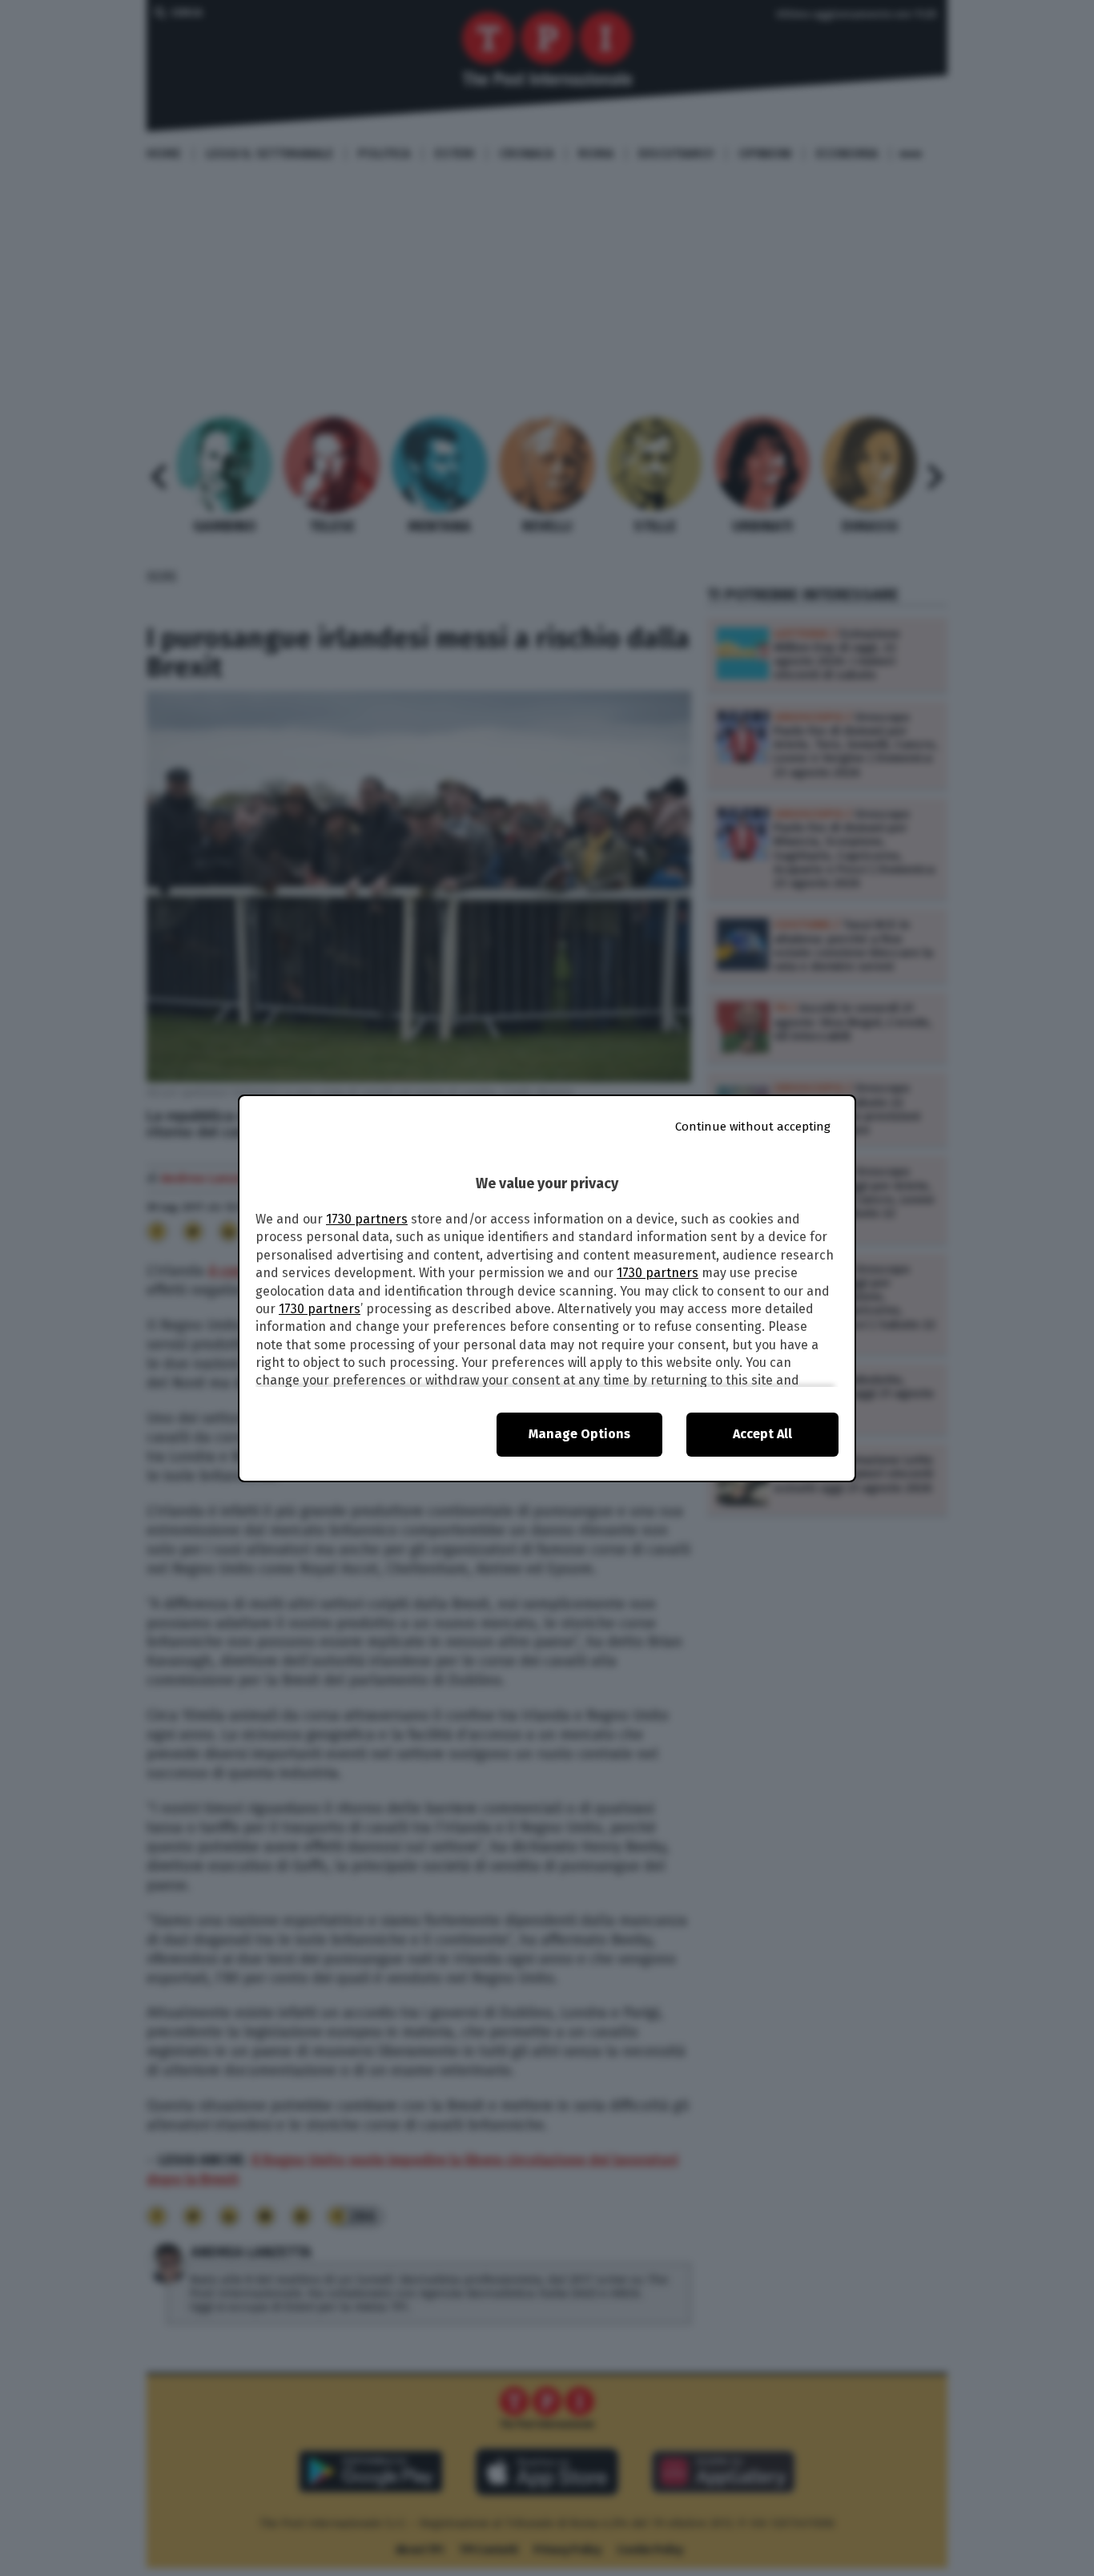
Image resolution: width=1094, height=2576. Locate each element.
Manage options (579, 1434)
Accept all (762, 1434)
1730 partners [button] (367, 1219)
